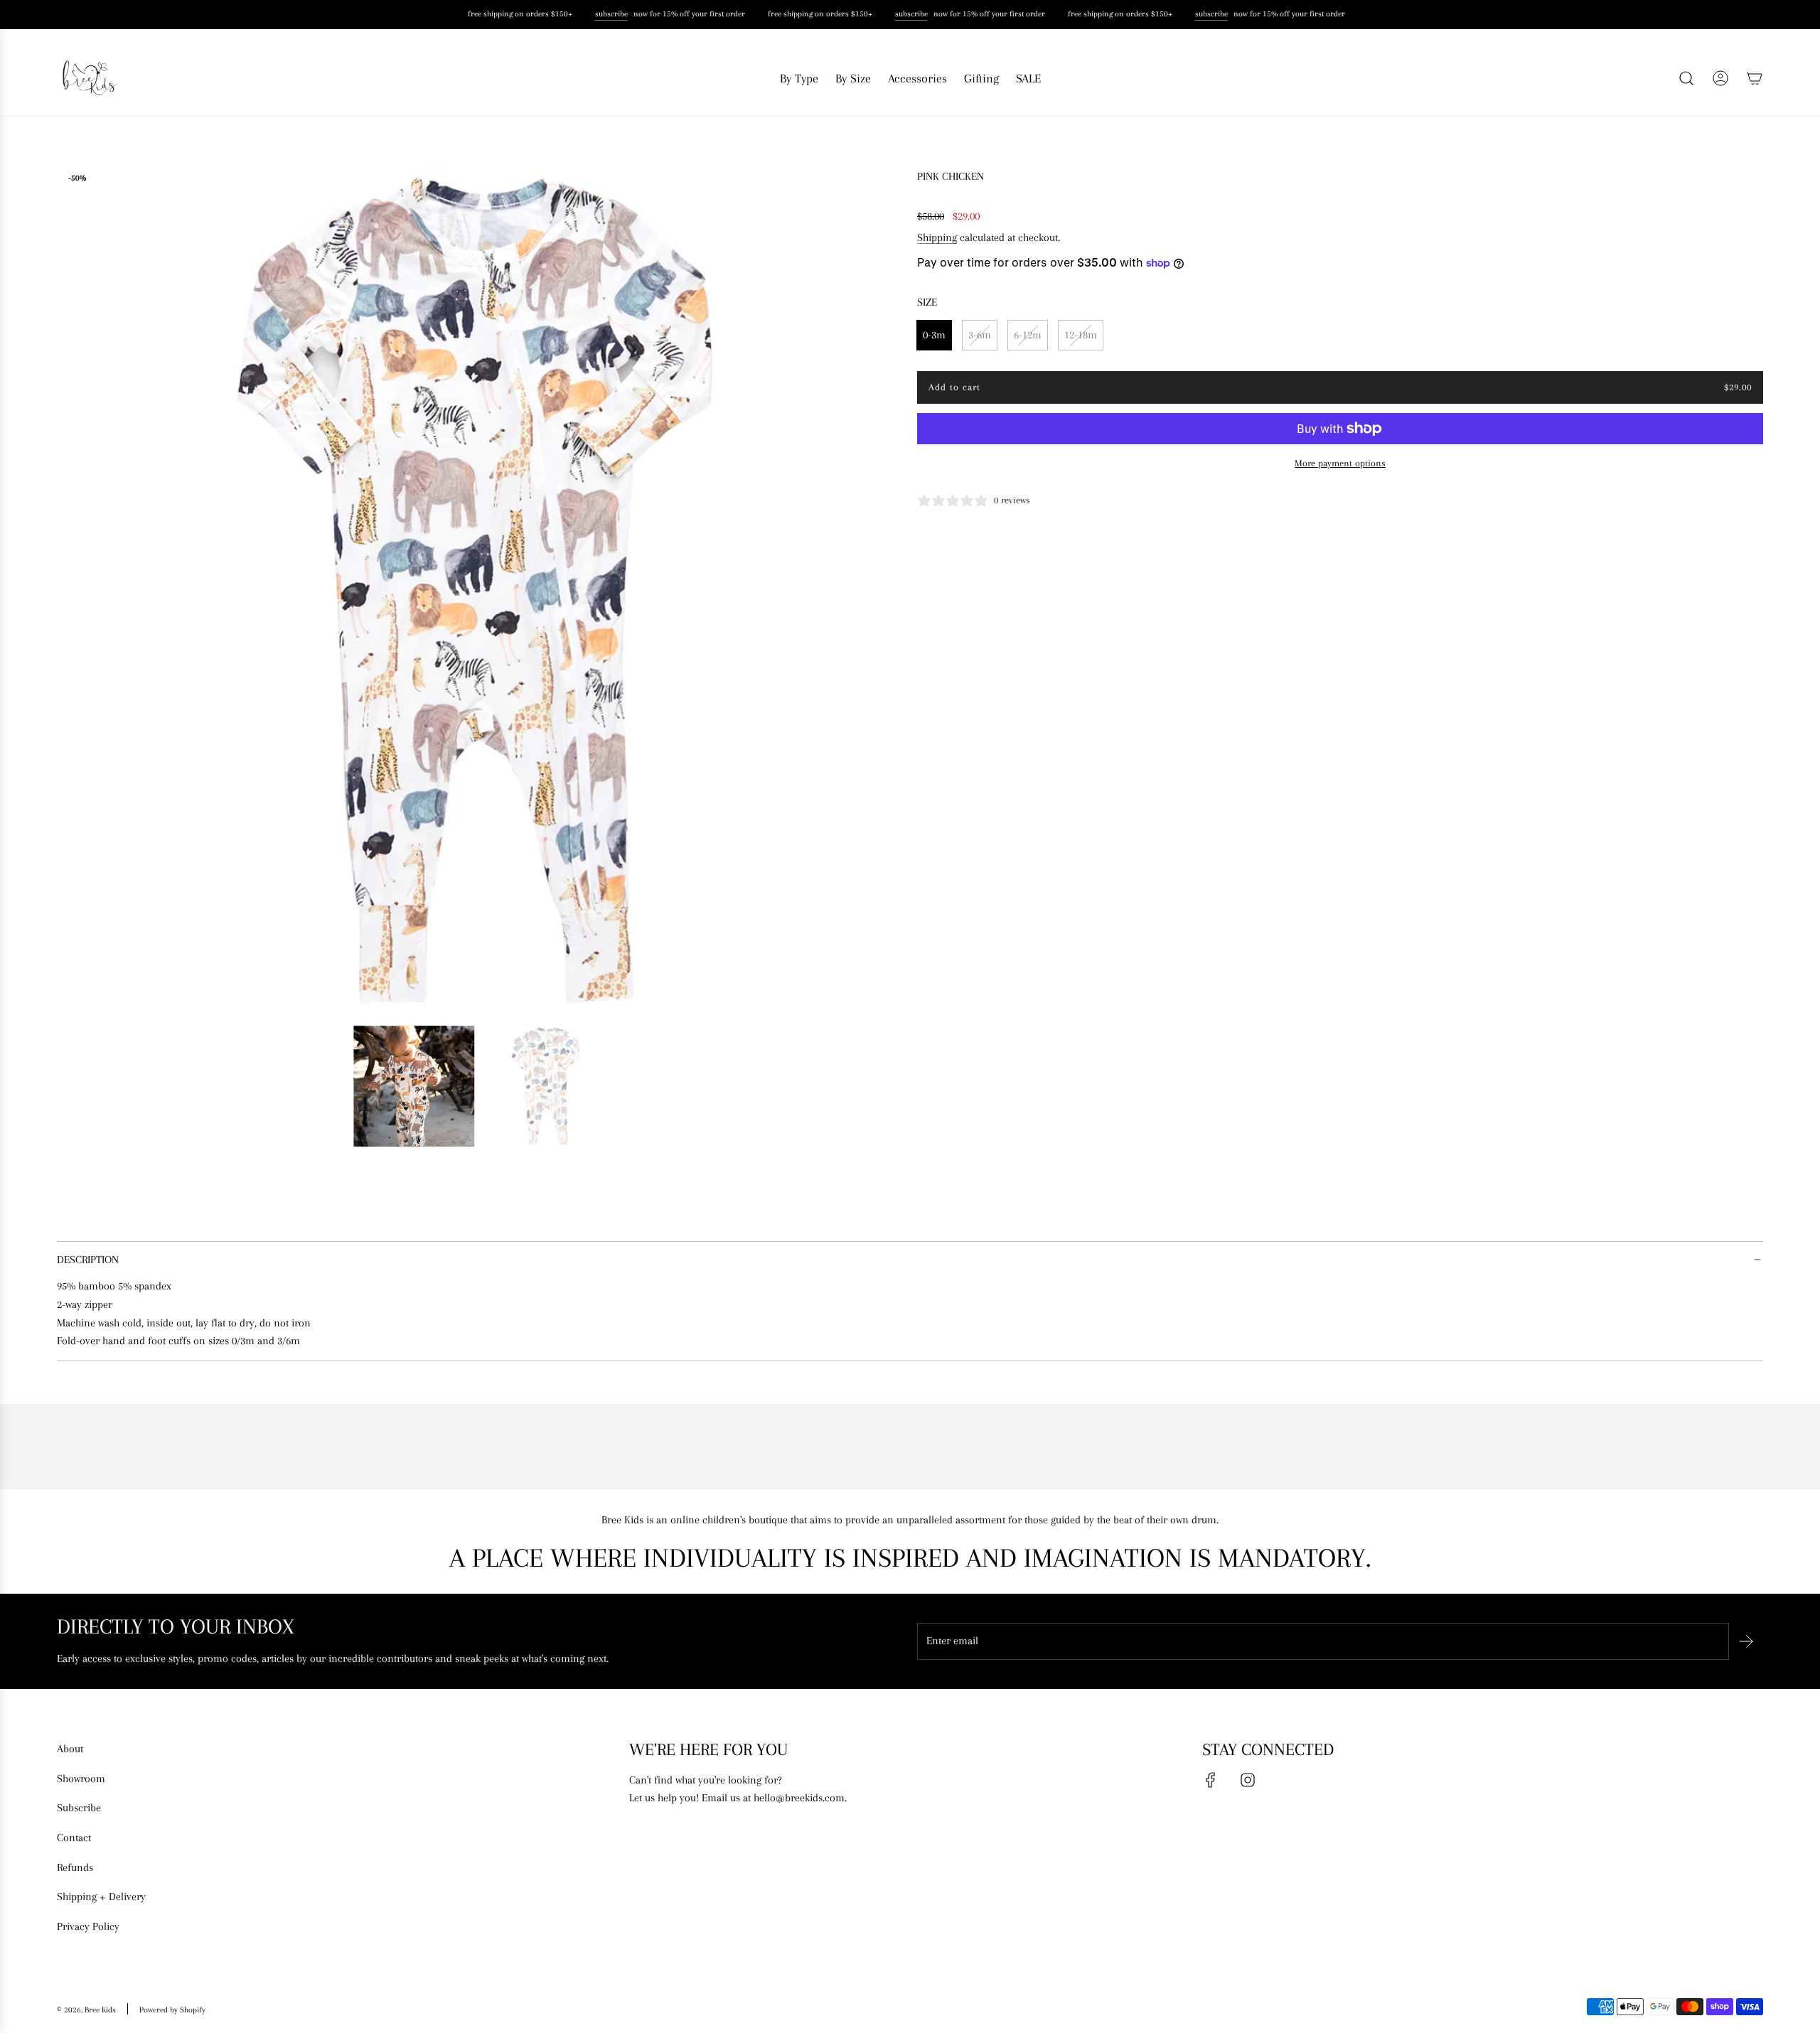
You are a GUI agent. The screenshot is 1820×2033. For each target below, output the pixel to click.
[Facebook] (1211, 1780)
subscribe (606, 14)
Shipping (937, 237)
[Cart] (1755, 78)
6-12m (1028, 335)
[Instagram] (1248, 1780)
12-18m (1081, 335)
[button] (73, 591)
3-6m (980, 335)
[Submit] (1746, 1641)
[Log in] (1720, 78)
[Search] (1686, 78)
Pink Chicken (951, 176)
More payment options (1340, 463)
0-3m (934, 335)
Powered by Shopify (172, 2010)
